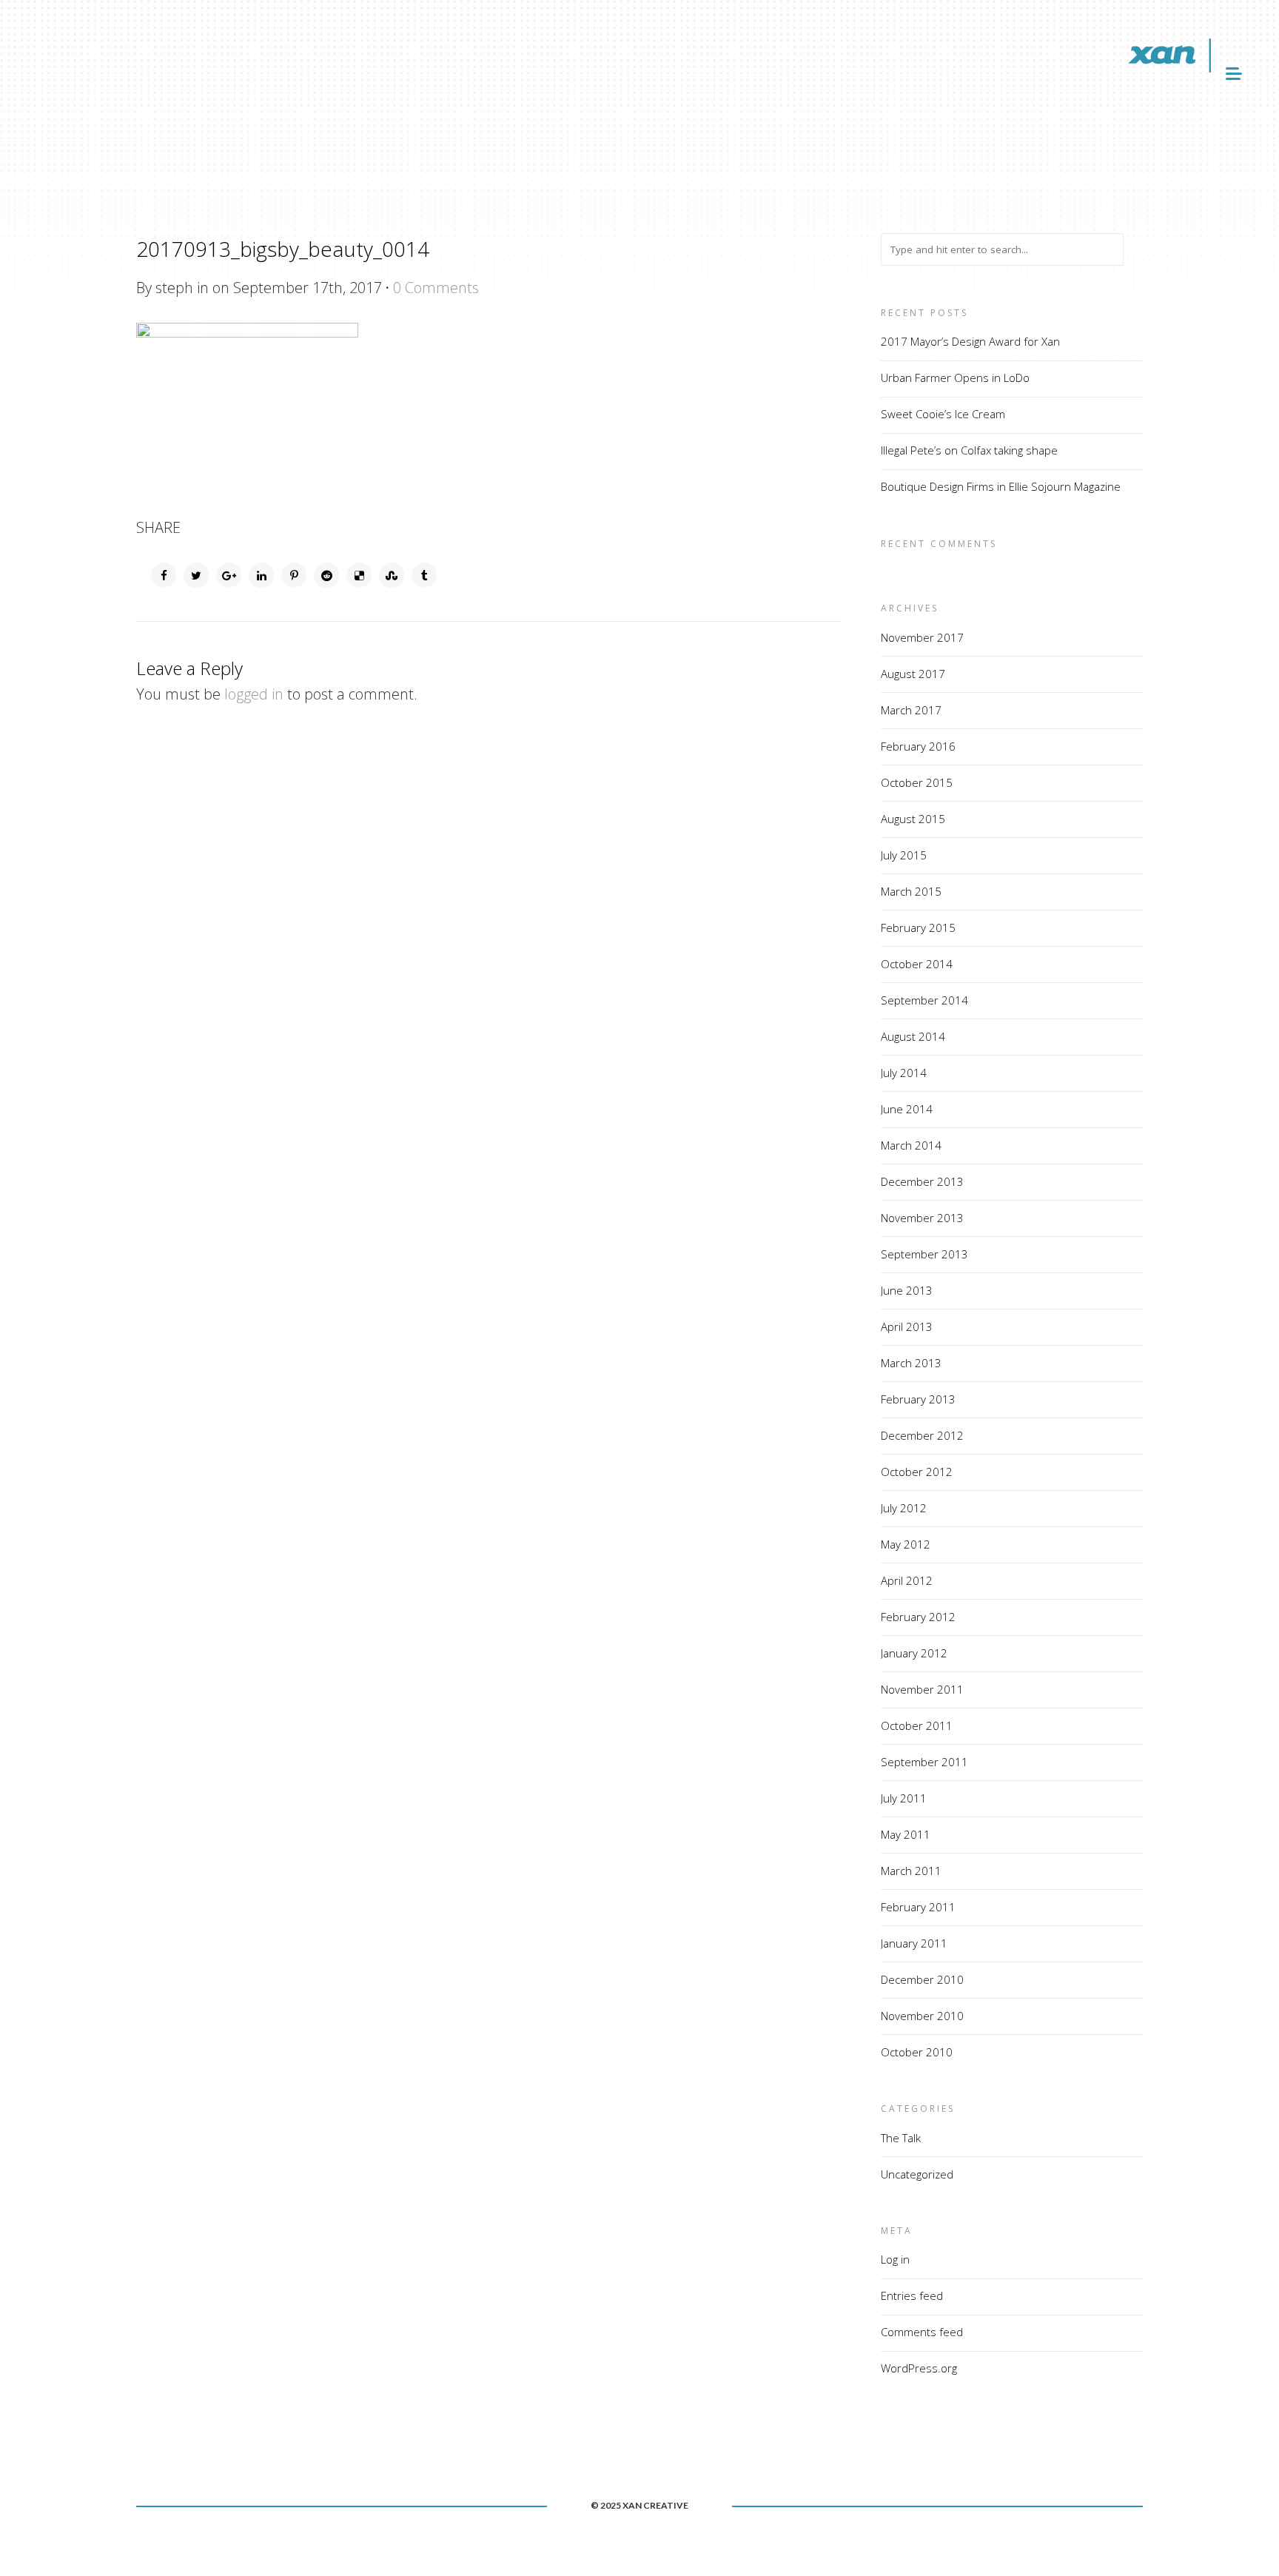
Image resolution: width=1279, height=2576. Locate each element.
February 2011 (918, 1907)
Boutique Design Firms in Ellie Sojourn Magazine (1001, 486)
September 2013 (924, 1254)
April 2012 (907, 1580)
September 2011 (924, 1762)
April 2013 (907, 1326)
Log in (895, 2259)
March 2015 (911, 891)
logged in (254, 694)
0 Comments (436, 288)
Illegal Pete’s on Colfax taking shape (969, 450)
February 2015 (918, 928)
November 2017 (922, 637)
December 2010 (922, 1979)
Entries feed (912, 2295)
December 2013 (922, 1181)
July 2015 (904, 855)
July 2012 (904, 1508)
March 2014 (911, 1145)
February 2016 (918, 746)
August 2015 (913, 819)
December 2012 (922, 1435)
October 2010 (917, 2052)
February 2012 (918, 1617)
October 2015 (917, 782)
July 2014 (904, 1073)
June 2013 (907, 1290)
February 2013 (918, 1399)
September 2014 (924, 1000)
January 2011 (914, 1943)
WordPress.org (919, 2368)
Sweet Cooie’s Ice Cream (943, 414)
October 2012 (917, 1472)
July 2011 (904, 1798)
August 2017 (913, 674)
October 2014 (917, 964)
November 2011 (922, 1689)
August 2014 (913, 1036)
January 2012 (914, 1653)
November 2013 (922, 1218)
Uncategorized (917, 2174)
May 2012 (906, 1544)
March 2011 (911, 1871)
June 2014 (907, 1109)
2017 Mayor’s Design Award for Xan (970, 341)
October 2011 (917, 1725)
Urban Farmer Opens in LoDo (955, 378)
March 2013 (911, 1363)
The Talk (901, 2138)
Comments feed (922, 2332)
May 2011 (906, 1834)
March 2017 (911, 710)
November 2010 (922, 2016)
